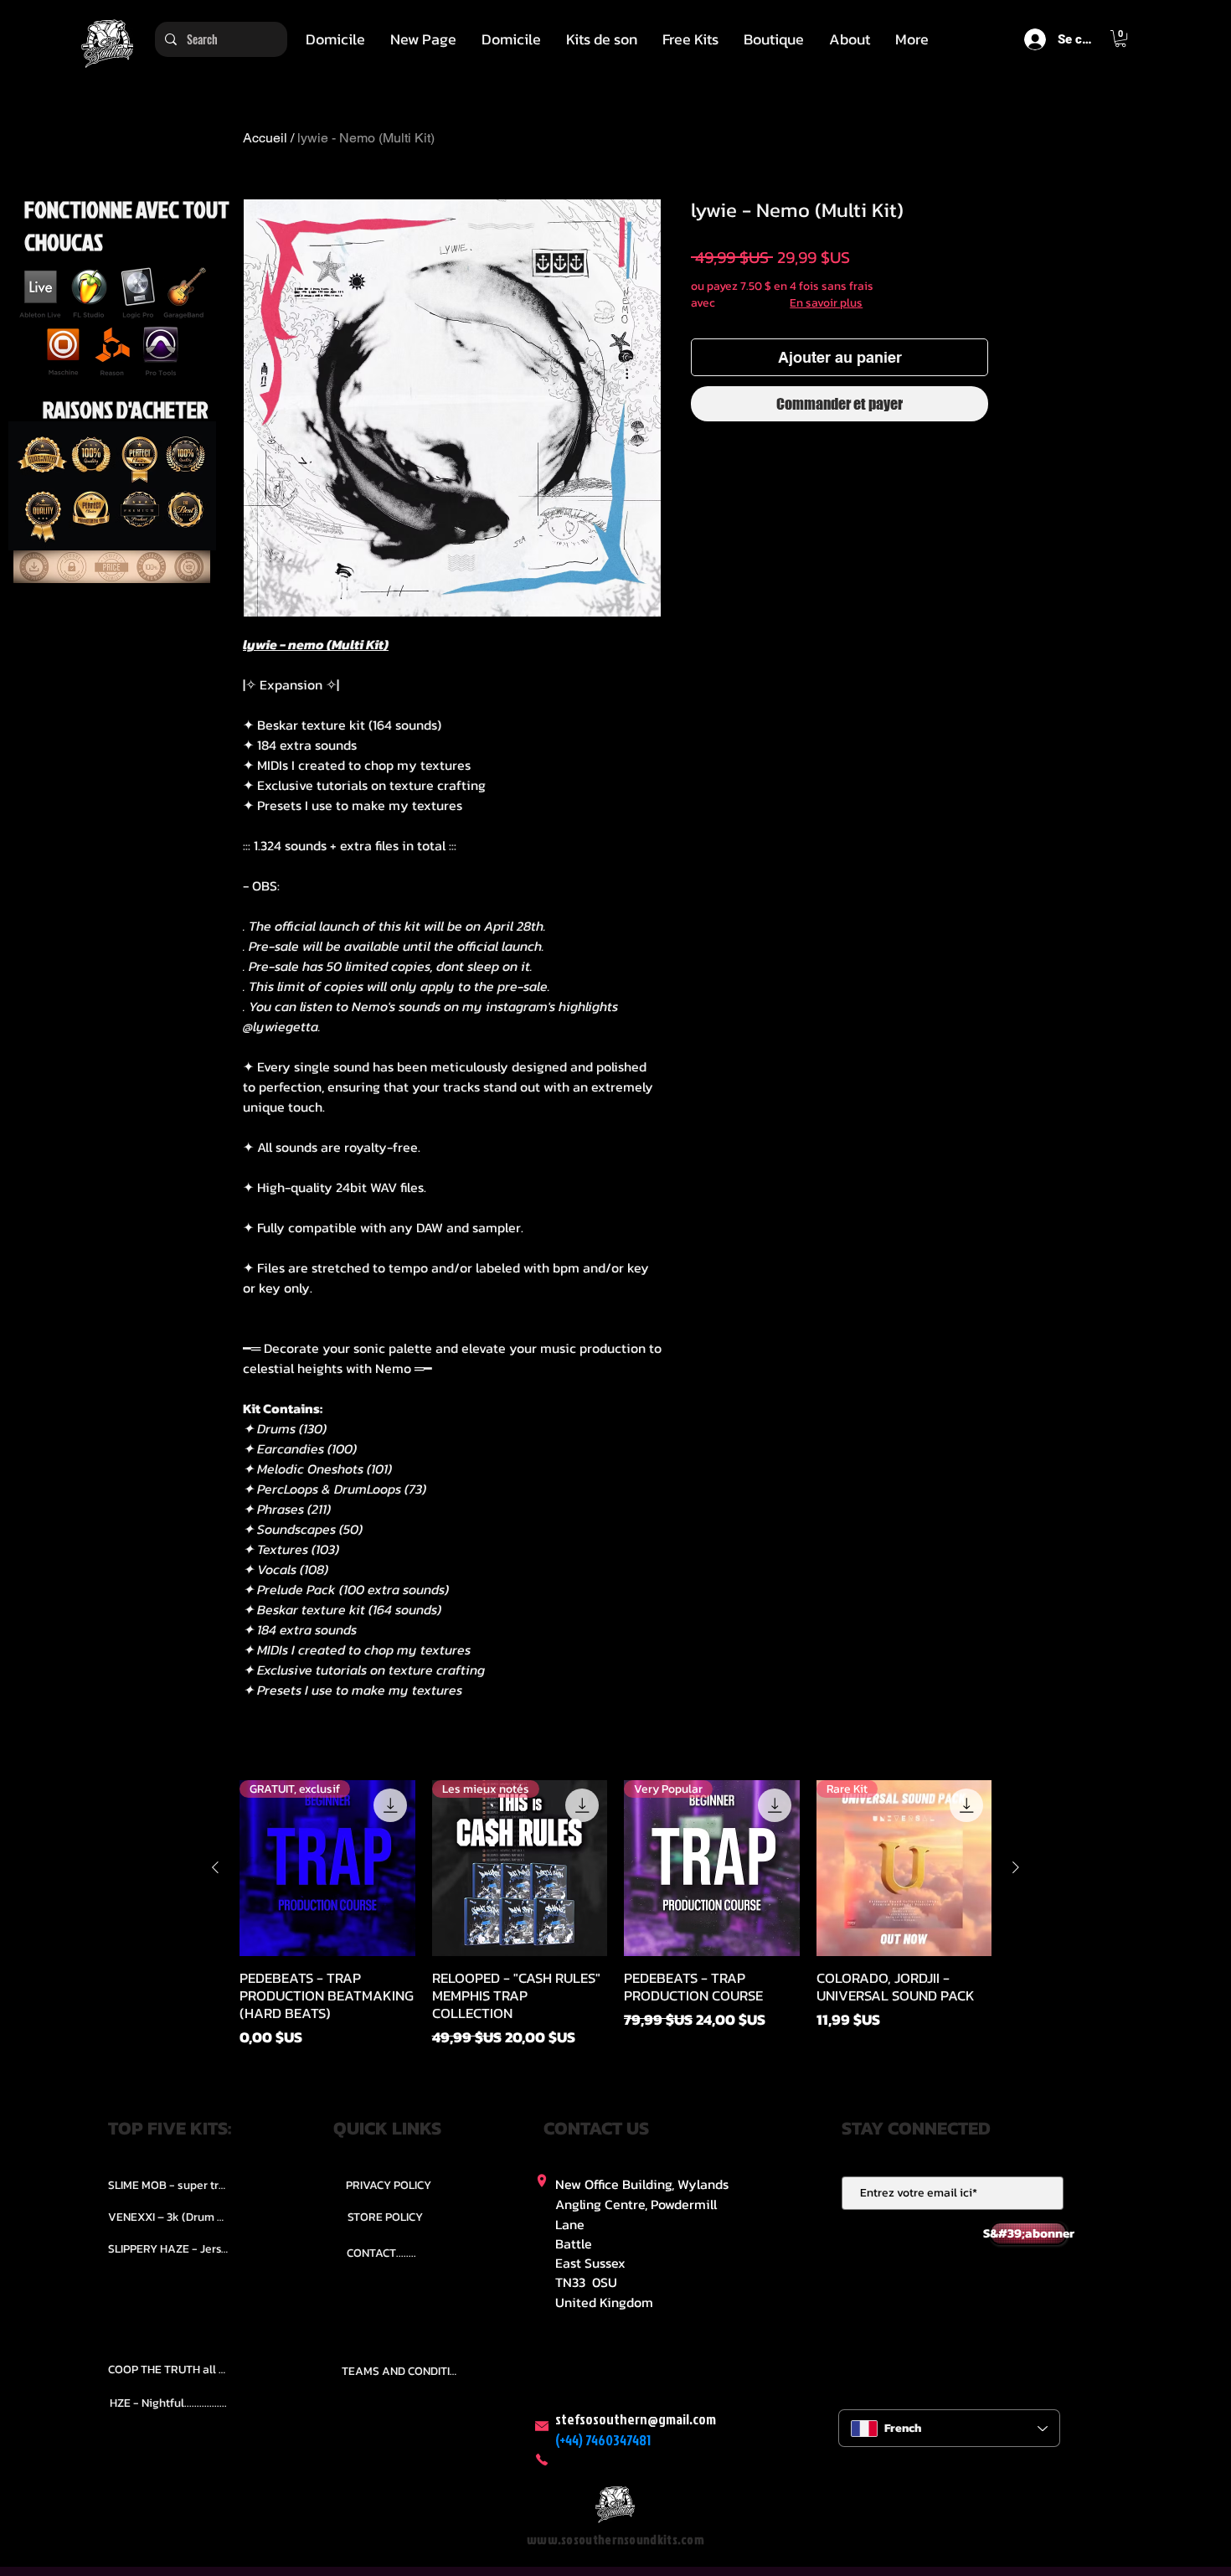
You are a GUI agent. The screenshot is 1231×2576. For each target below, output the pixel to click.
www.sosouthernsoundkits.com (615, 2540)
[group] (615, 1914)
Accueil (265, 138)
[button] (602, 39)
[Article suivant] (1016, 1867)
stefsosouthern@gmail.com (636, 2419)
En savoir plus (826, 303)
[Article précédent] (215, 1867)
